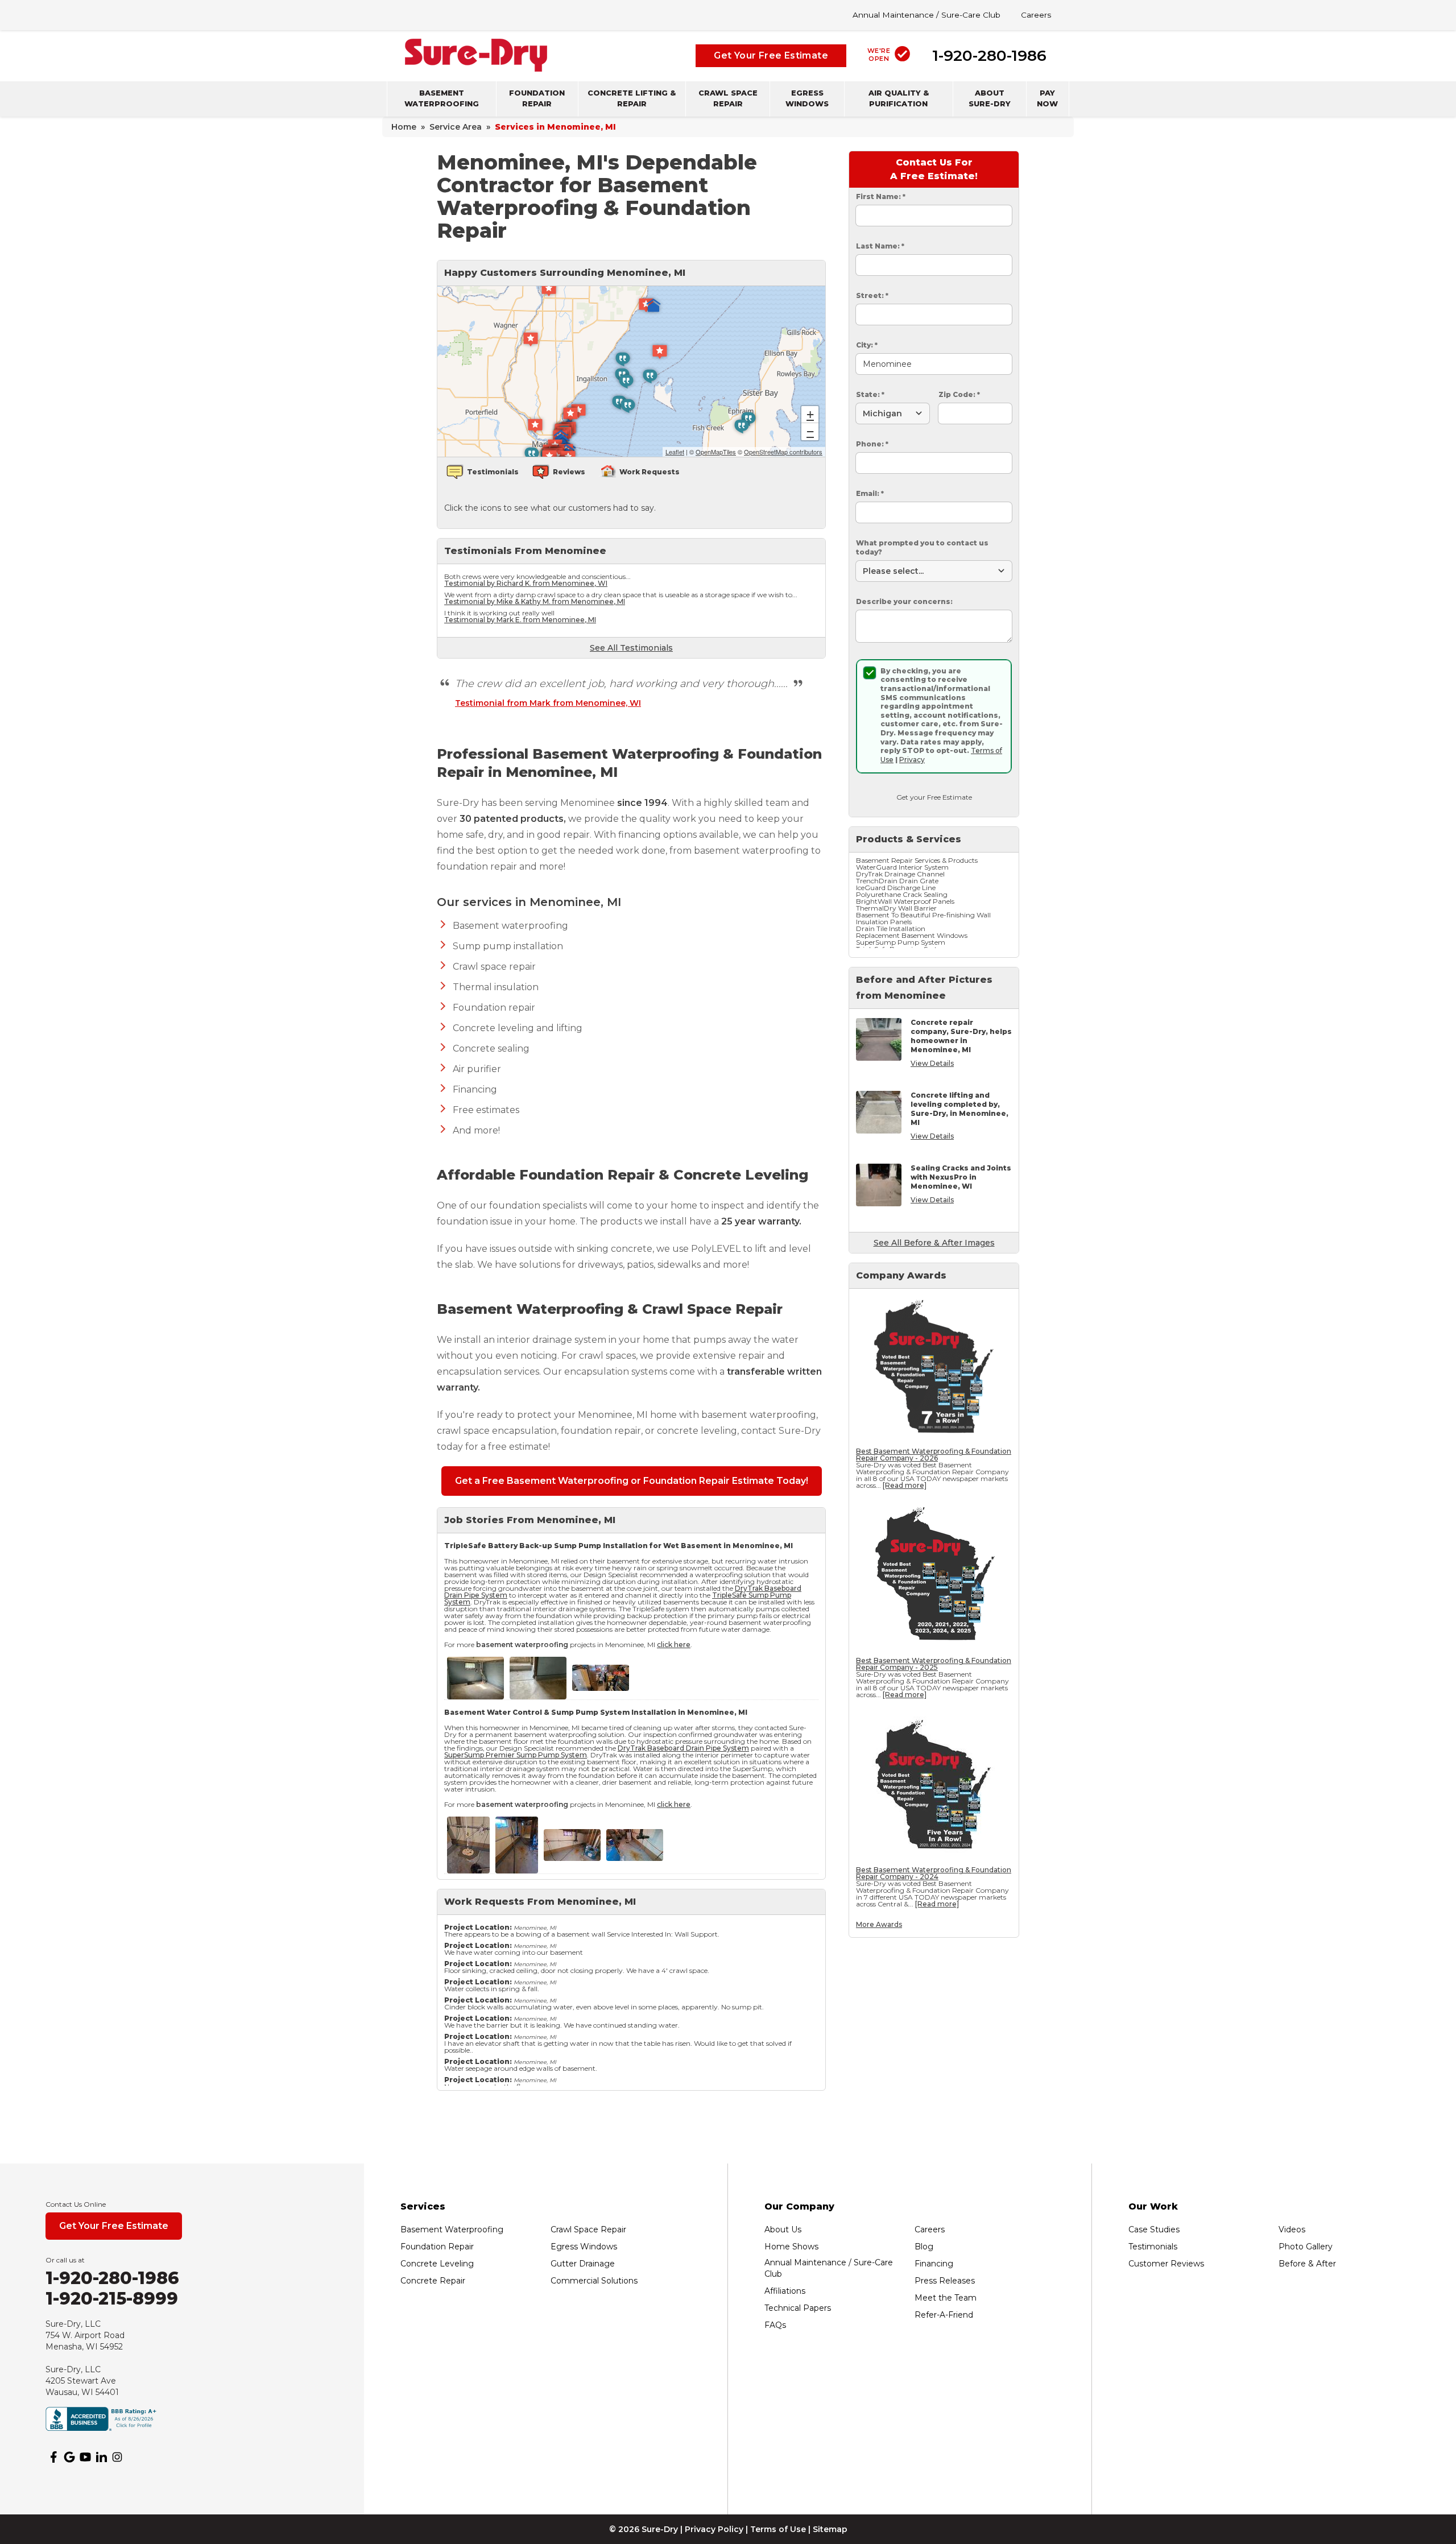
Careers (1036, 15)
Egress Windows (807, 98)
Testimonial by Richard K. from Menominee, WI (526, 583)
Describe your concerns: (904, 601)
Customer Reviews (1166, 2264)
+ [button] (810, 414)
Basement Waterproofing (442, 98)
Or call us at (65, 2260)
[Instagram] (117, 2457)
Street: (872, 295)
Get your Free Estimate (934, 797)
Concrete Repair (433, 2281)
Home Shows (791, 2247)
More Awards (879, 1924)
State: (870, 394)
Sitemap (830, 2529)
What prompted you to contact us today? (922, 547)
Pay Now (1047, 98)
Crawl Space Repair (728, 98)
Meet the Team (946, 2298)
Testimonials (1153, 2247)
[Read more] (905, 1485)
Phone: (872, 444)
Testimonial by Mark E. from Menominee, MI (520, 620)
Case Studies (1154, 2229)
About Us (783, 2229)
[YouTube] (85, 2457)
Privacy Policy (714, 2529)
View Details (932, 1063)
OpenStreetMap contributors (783, 452)
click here (674, 1645)
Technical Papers (798, 2308)
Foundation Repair (537, 98)
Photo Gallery (1306, 2247)
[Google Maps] (69, 2457)
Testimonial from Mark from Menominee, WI (548, 703)
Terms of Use (778, 2529)
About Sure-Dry (990, 98)
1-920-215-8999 (112, 2299)
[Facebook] (53, 2457)
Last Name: (880, 246)
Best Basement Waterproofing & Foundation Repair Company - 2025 (934, 1664)
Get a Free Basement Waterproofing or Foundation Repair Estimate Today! (632, 1481)
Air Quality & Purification (899, 98)
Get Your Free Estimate (771, 55)
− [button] (810, 431)
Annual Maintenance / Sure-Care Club (926, 15)
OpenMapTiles (716, 452)
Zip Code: (959, 394)
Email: (870, 493)
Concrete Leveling (437, 2264)
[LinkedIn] (101, 2457)
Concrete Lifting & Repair (632, 98)
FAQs (775, 2325)
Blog (924, 2247)
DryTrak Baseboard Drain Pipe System (683, 1748)
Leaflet (675, 452)
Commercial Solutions (594, 2281)
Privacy (912, 760)
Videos (1292, 2229)
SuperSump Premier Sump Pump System (516, 1755)
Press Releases (945, 2281)
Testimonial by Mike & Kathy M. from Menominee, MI (535, 601)
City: (867, 345)
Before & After (1307, 2264)
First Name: (881, 197)
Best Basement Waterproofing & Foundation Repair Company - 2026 (934, 1455)
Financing (934, 2264)
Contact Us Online (76, 2204)
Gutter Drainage (583, 2264)
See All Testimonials (631, 648)
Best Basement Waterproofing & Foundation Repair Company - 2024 (934, 1873)
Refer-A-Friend (944, 2315)
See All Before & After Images (934, 1243)
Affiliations (785, 2291)
